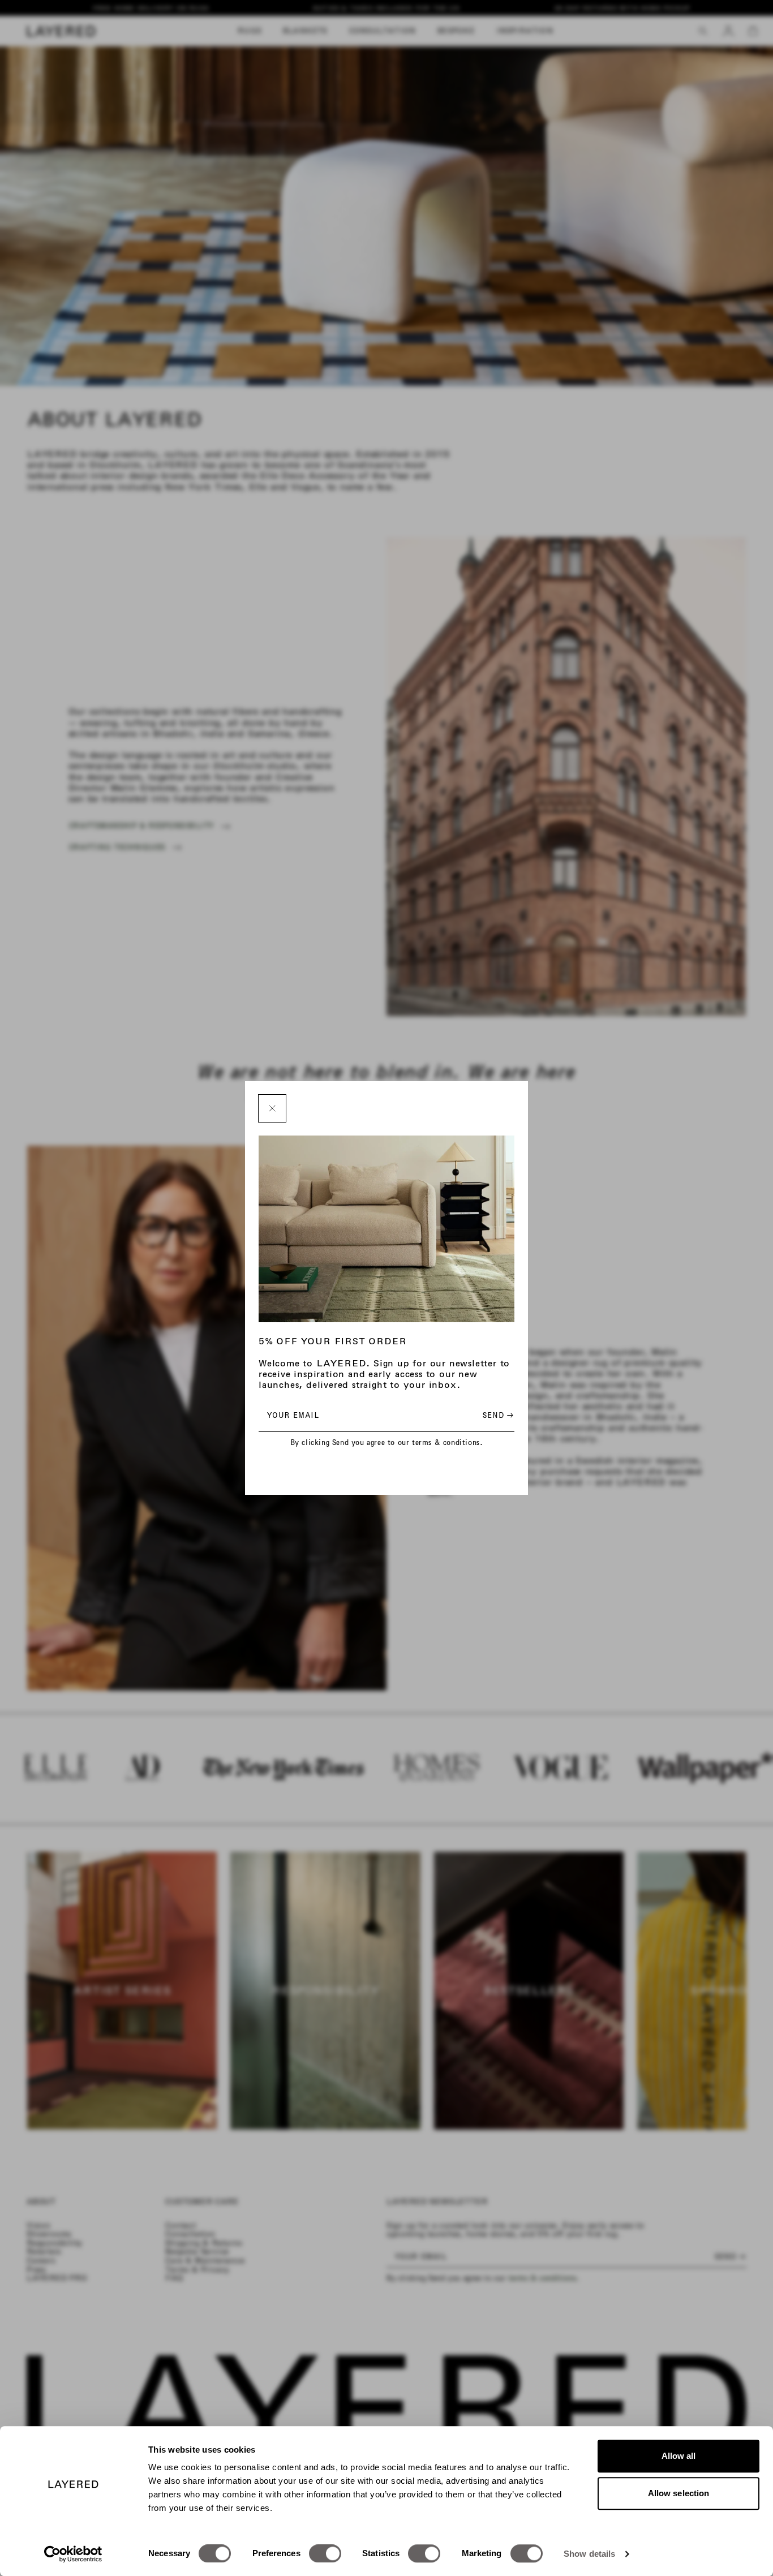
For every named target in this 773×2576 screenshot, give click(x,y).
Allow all (679, 2456)
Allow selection (679, 2493)
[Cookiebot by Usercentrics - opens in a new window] (73, 2554)
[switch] (325, 2553)
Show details (589, 2554)
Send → (498, 1415)
